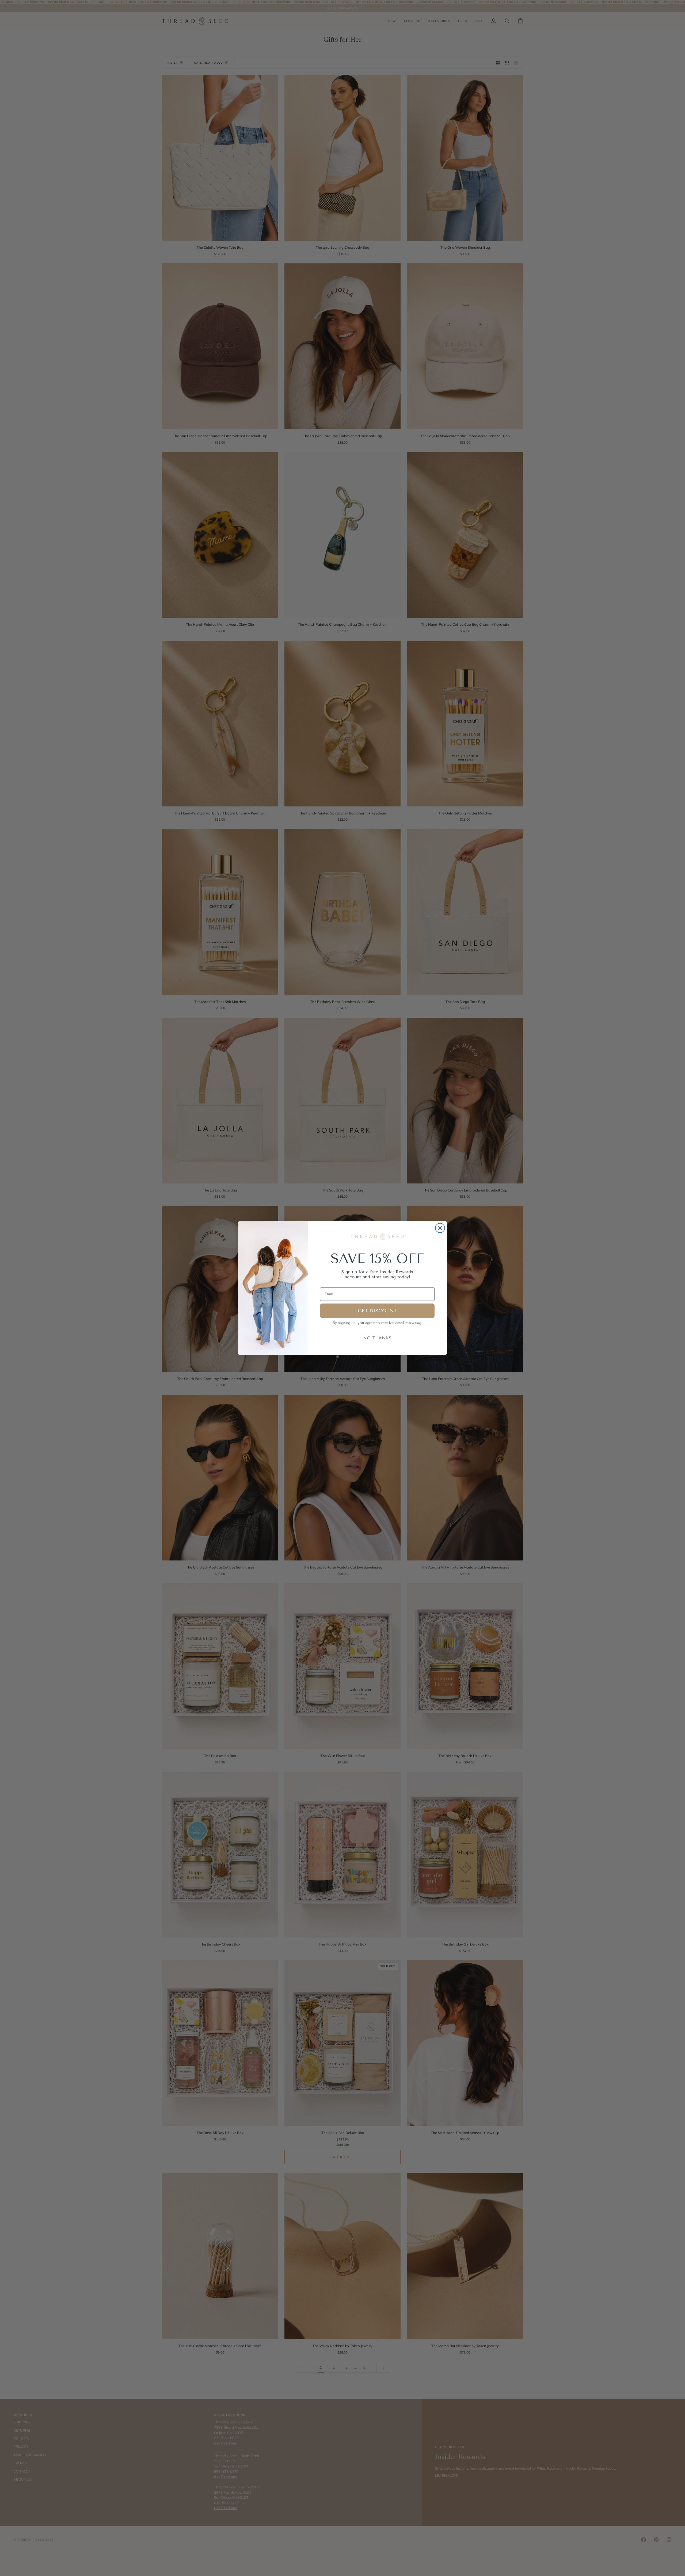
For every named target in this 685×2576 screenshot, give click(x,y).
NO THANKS (377, 1338)
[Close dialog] (440, 1228)
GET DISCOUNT (377, 1311)
